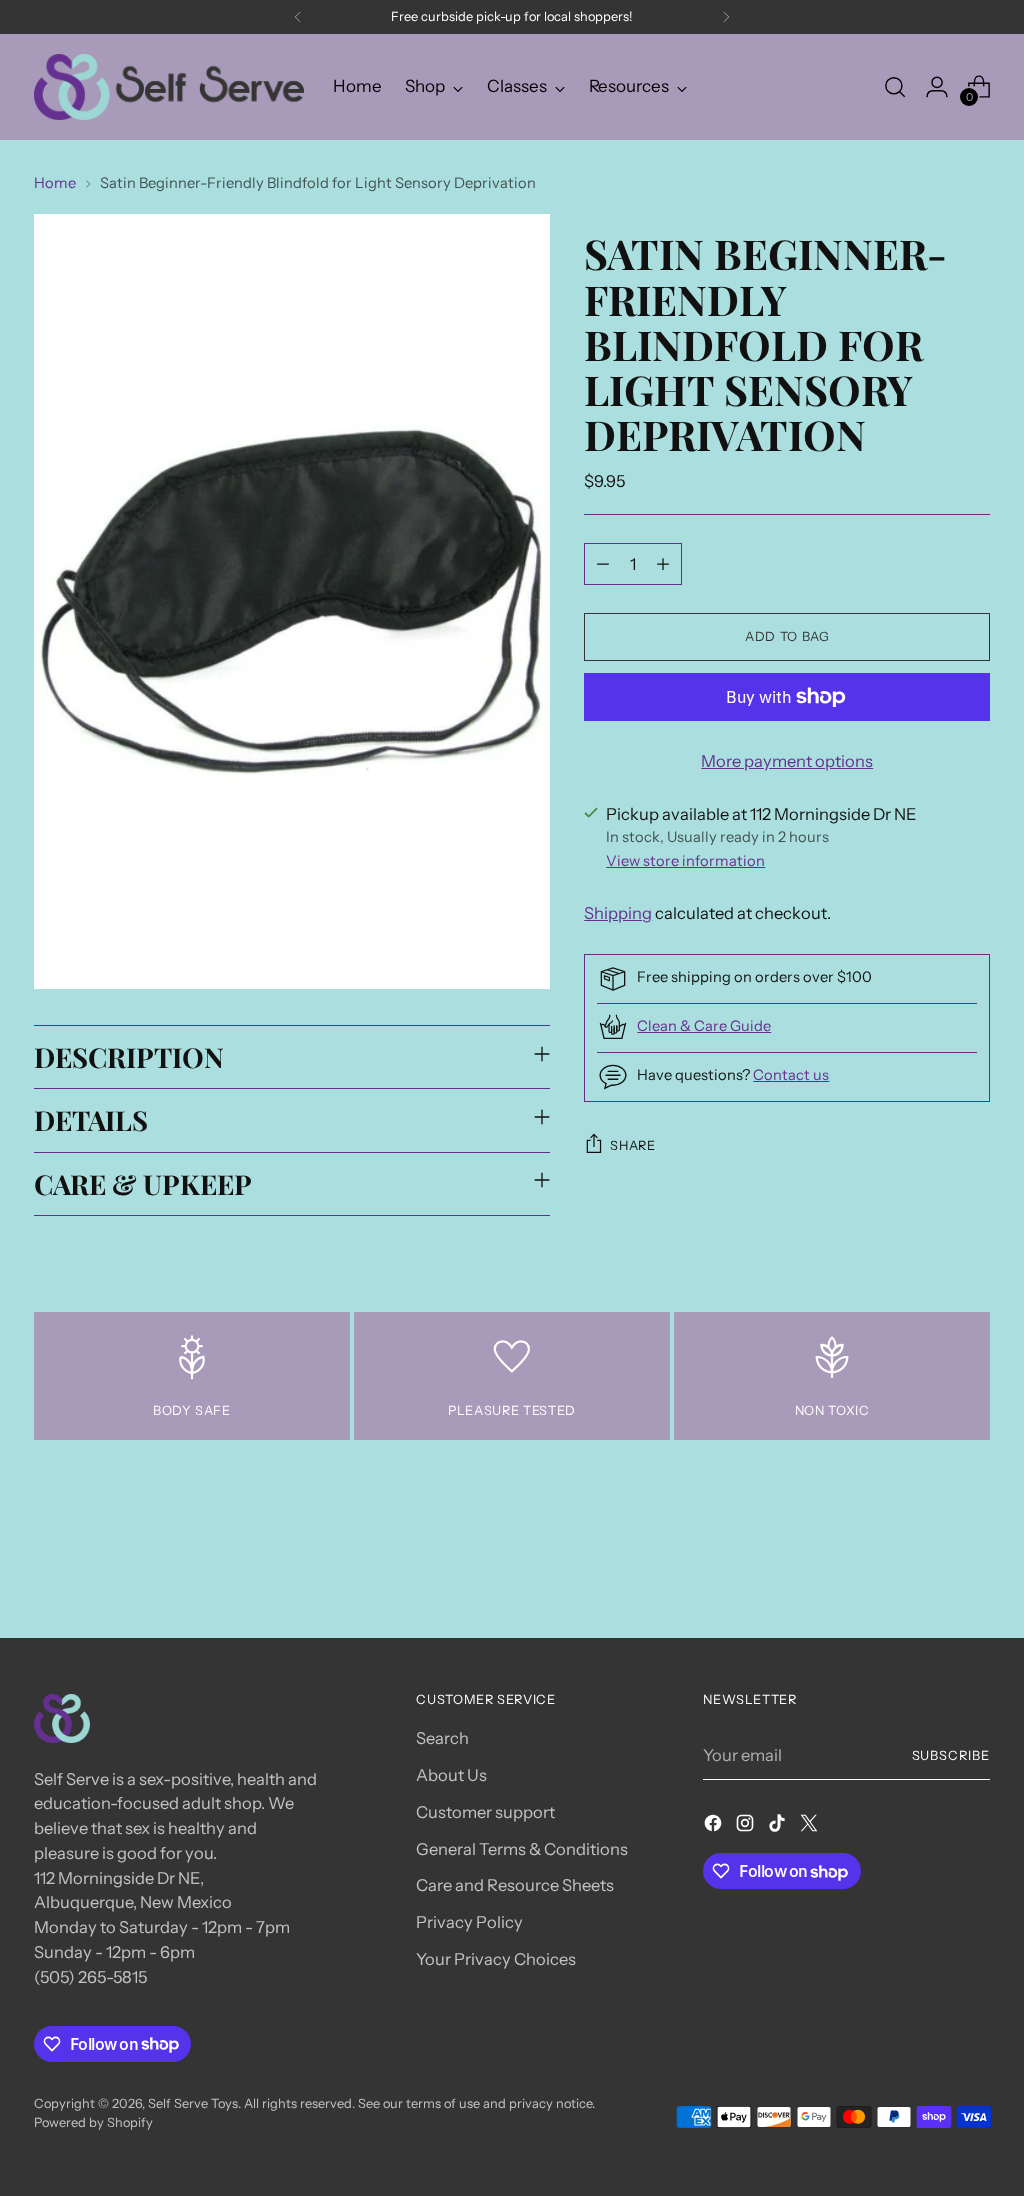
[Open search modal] (895, 87)
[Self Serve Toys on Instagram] (747, 1826)
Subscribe (951, 1755)
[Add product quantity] (663, 564)
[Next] (726, 17)
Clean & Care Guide (704, 1026)
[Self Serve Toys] (169, 87)
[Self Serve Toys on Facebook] (715, 1826)
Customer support (485, 1812)
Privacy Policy (469, 1922)
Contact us (791, 1075)
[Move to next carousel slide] (973, 1568)
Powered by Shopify (93, 2122)
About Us (451, 1775)
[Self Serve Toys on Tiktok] (779, 1826)
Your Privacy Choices (496, 1959)
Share (632, 1145)
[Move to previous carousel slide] (927, 1569)
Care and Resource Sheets (515, 1885)
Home (55, 183)
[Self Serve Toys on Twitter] (811, 1826)
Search (442, 1738)
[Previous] (298, 17)
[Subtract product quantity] (603, 564)
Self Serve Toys (193, 2103)
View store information (685, 861)
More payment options (787, 761)
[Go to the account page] (937, 87)
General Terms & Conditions (522, 1849)
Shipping (618, 913)
